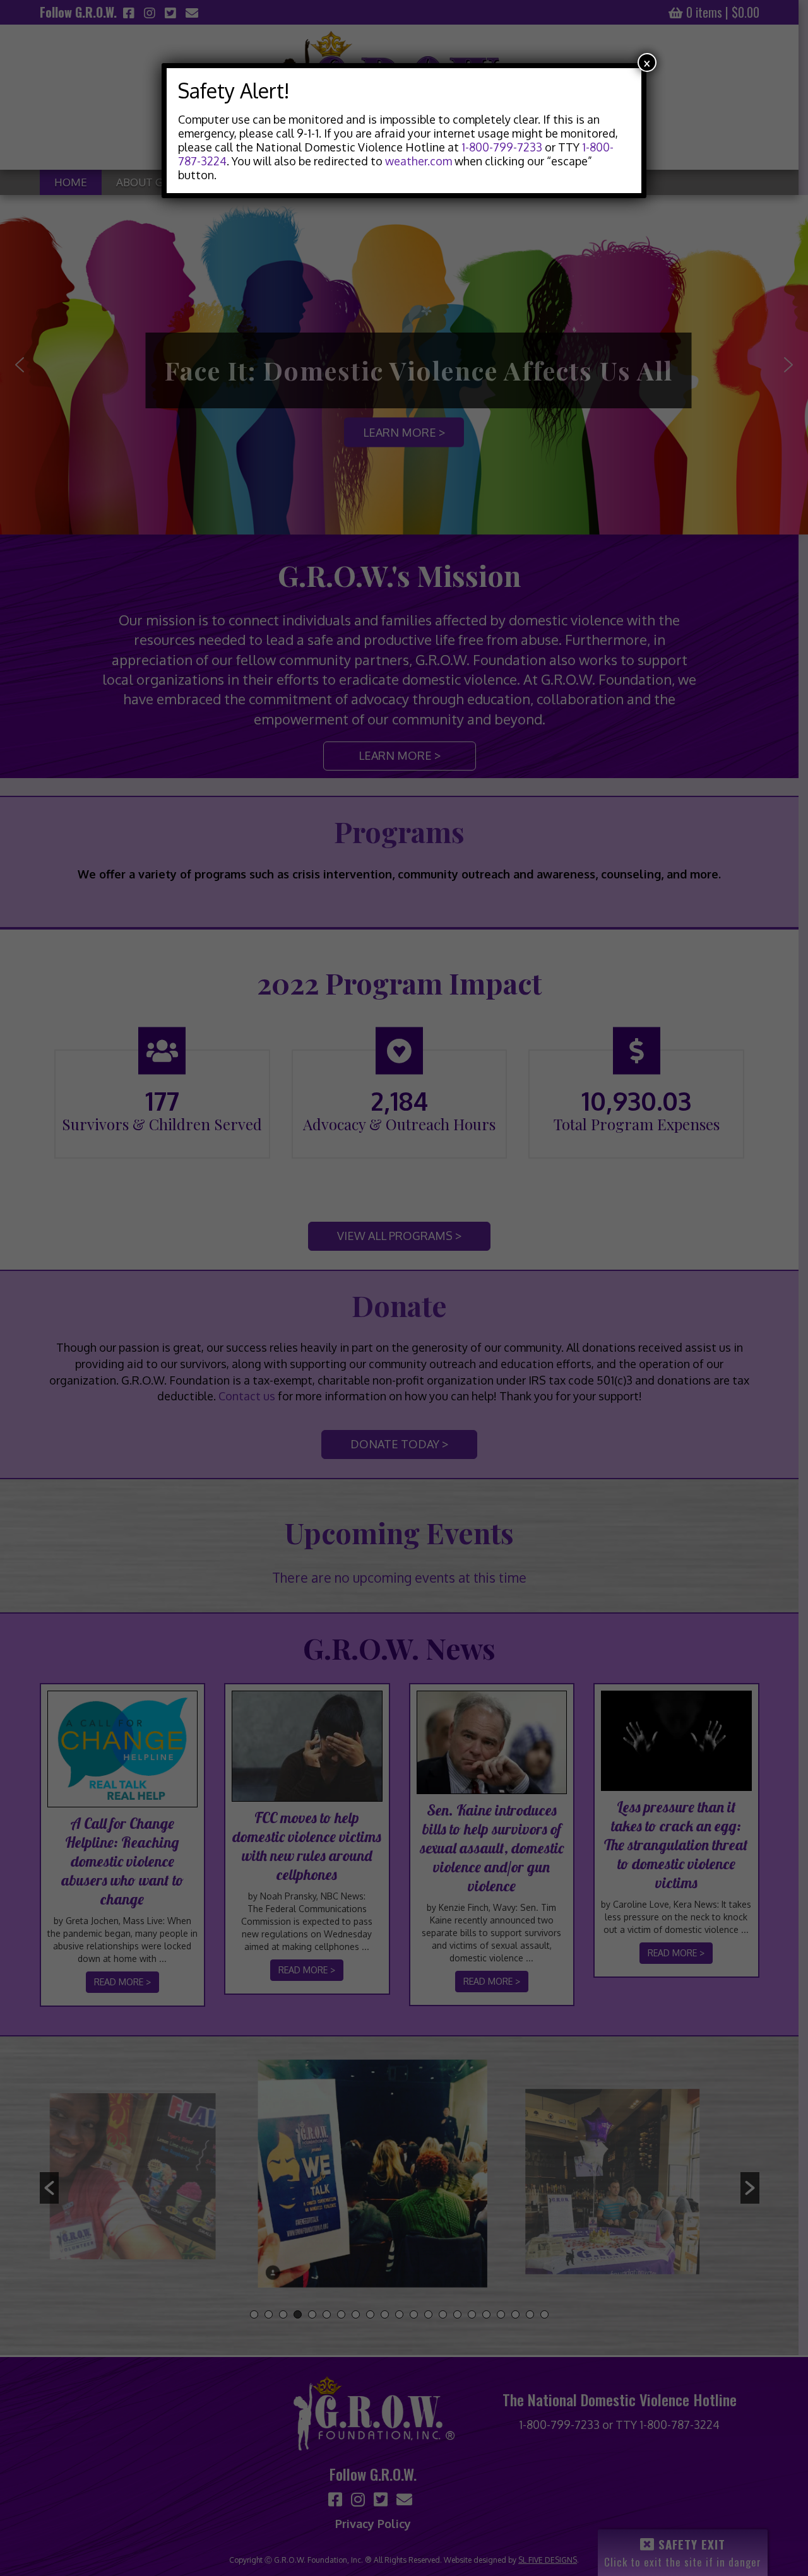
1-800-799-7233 (502, 147)
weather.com (419, 161)
